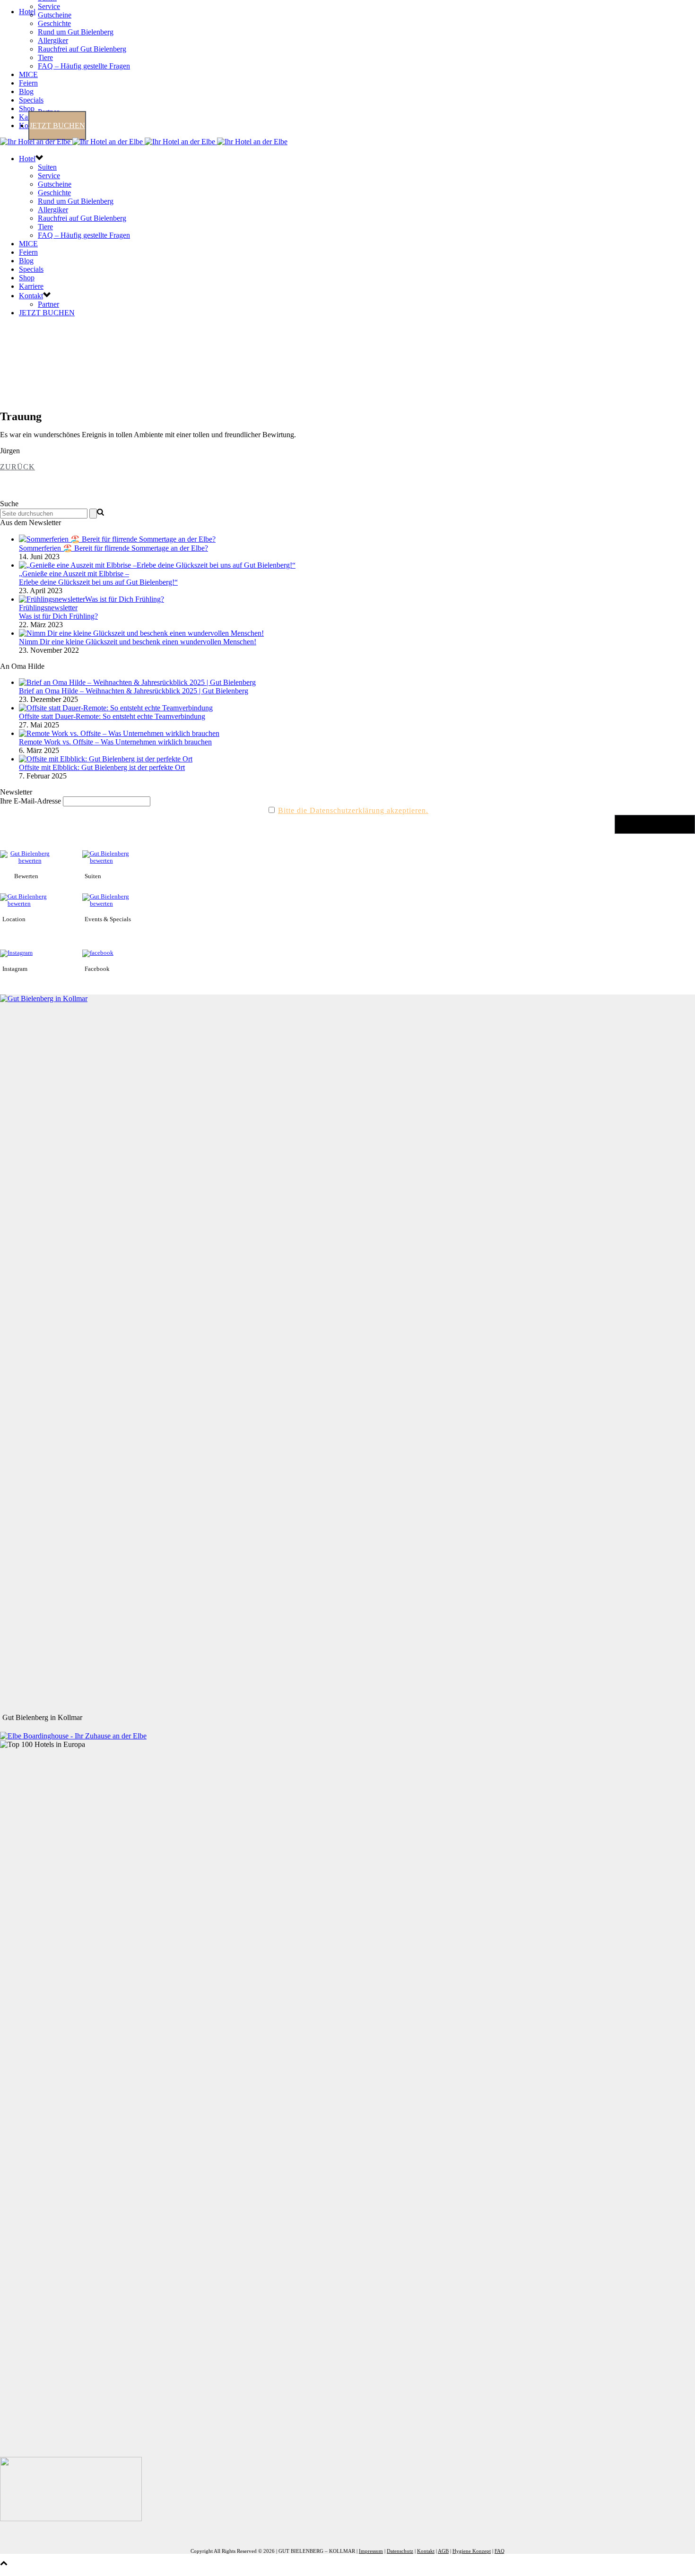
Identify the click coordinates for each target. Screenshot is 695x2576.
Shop (27, 108)
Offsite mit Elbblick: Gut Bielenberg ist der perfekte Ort (102, 767)
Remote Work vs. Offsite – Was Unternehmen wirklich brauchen (115, 742)
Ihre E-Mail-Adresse (30, 801)
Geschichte (54, 23)
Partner (48, 304)
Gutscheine (55, 15)
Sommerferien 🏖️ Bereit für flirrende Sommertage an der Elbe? (113, 548)
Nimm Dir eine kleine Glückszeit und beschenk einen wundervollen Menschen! (138, 642)
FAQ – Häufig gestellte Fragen (84, 66)
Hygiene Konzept (472, 2551)
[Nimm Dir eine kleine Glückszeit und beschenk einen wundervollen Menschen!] (141, 633)
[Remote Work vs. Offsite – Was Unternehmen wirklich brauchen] (119, 733)
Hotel (27, 12)
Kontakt (31, 296)
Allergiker (53, 40)
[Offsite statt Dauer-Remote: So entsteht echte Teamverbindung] (116, 708)
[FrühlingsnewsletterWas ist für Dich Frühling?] (91, 599)
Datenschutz (400, 2551)
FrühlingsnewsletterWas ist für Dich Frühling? (58, 612)
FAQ (500, 2551)
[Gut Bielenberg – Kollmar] (144, 142)
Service (49, 6)
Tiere (45, 57)
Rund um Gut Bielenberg (76, 32)
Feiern (28, 83)
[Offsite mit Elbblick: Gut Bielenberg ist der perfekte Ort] (106, 759)
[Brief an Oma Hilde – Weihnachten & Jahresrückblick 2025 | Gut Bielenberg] (137, 682)
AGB (443, 2551)
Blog (26, 91)
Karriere (31, 286)
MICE (28, 74)
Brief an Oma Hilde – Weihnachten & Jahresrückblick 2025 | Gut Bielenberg (134, 691)
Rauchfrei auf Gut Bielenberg (82, 49)
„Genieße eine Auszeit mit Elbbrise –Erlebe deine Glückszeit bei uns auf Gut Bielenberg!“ (98, 578)
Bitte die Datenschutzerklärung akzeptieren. (353, 810)
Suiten (47, 167)
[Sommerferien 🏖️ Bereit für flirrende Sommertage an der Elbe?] (117, 539)
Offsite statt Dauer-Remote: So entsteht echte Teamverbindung (112, 716)
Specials (31, 100)
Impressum (371, 2551)
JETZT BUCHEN (57, 125)
